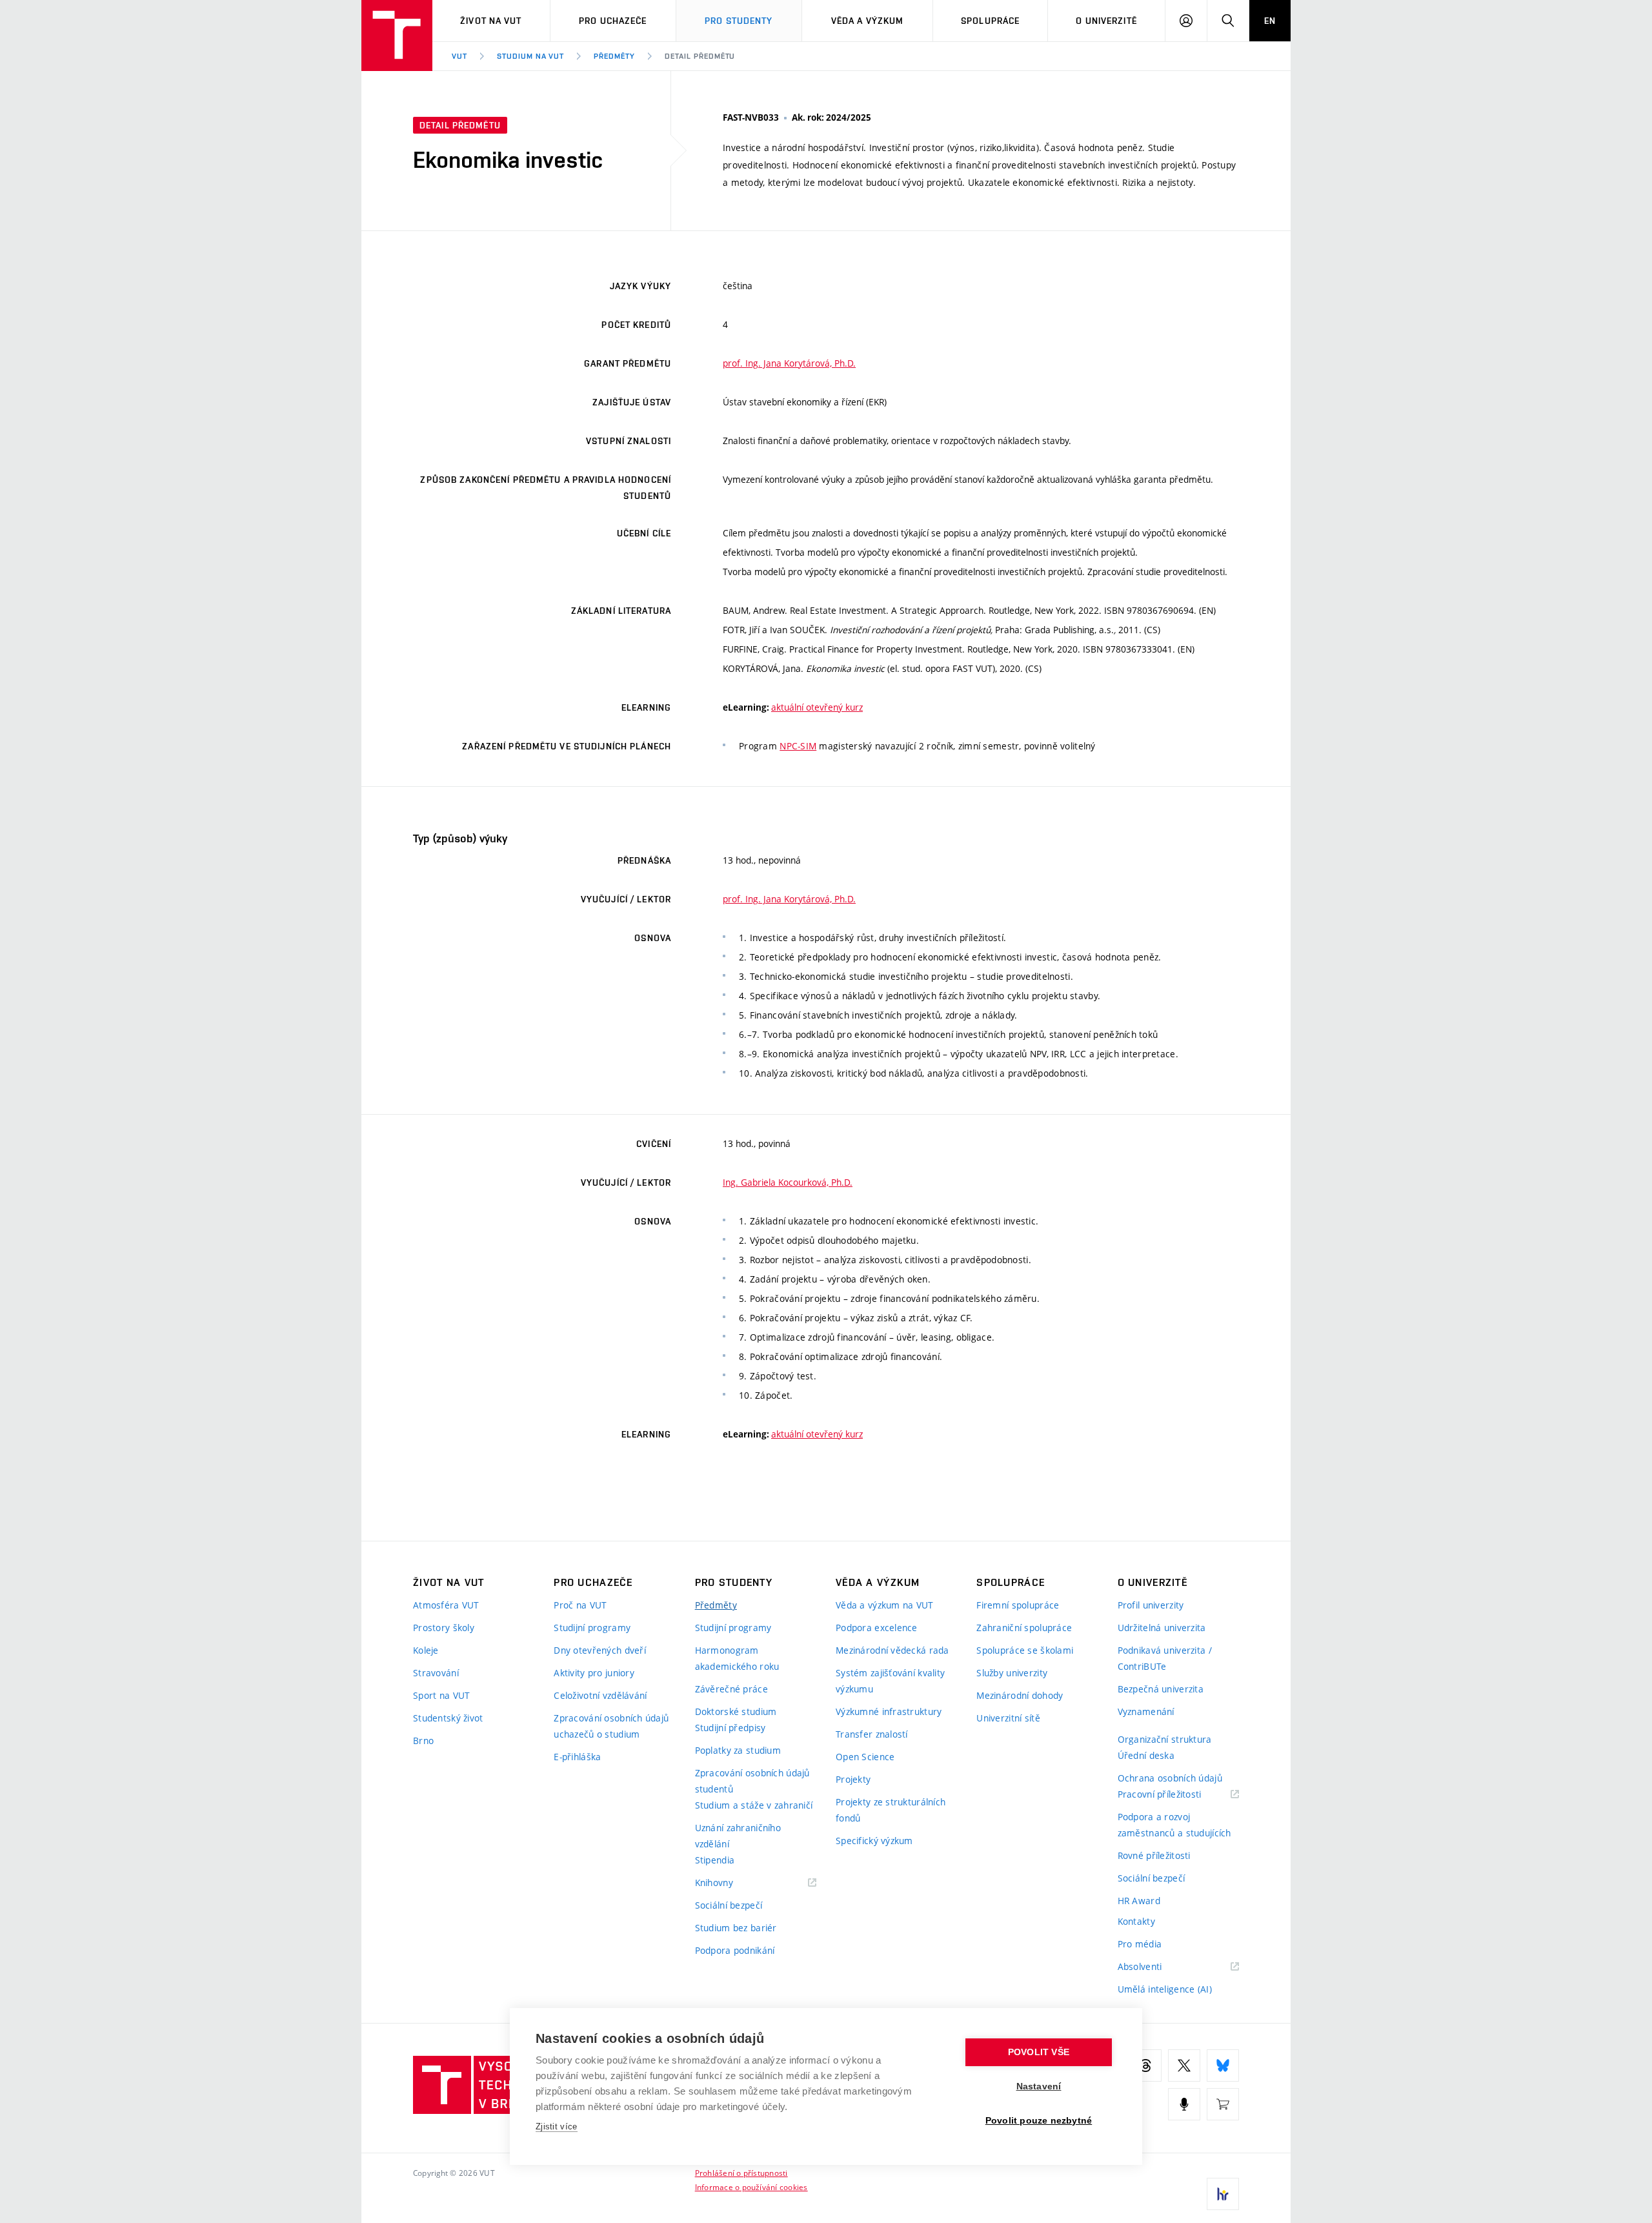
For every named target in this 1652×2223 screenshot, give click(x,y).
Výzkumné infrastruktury (889, 1711)
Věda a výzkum (868, 21)
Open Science (865, 1757)
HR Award (1139, 1901)
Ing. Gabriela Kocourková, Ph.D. (788, 1182)
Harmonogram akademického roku (737, 1658)
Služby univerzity (1012, 1673)
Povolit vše (1039, 2052)
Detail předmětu (700, 56)
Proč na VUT (580, 1605)
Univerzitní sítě (1008, 1718)
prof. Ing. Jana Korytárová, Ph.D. (789, 363)
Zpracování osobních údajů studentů (752, 1781)
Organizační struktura (1165, 1739)
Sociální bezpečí (729, 1905)
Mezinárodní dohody (1020, 1695)
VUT (459, 56)
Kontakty (1136, 1921)
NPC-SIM (798, 746)
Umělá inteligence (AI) (1165, 1989)
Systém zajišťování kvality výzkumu (890, 1681)
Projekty (853, 1779)
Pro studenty (739, 21)
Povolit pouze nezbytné (1039, 2121)
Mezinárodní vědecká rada (892, 1650)
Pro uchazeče (613, 21)
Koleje (426, 1650)
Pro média (1140, 1944)
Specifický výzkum (874, 1841)
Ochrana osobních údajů (1170, 1778)
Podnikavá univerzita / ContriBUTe (1165, 1658)
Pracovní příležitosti (1176, 1795)
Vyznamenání (1146, 1711)
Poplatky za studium (738, 1750)
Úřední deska (1146, 1755)
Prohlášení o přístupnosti (741, 2173)
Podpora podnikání (735, 1950)
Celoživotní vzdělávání (600, 1695)
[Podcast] (1184, 2104)
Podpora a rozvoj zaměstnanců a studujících (1174, 1825)
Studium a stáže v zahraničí (754, 1805)
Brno (423, 1741)
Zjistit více (557, 2127)
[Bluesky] (1223, 2066)
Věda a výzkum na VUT (885, 1605)
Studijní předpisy (730, 1728)
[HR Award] (1223, 2194)
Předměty (614, 56)
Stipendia (715, 1860)
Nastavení (1039, 2086)
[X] (1184, 2066)
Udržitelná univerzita (1162, 1628)
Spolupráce (990, 21)
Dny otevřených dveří (600, 1650)
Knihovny (730, 1883)
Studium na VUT (530, 56)
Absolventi (1156, 1967)
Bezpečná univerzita (1161, 1689)
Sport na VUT (441, 1695)
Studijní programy (592, 1628)
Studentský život (448, 1718)
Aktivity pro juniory (594, 1673)
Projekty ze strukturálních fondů (891, 1810)
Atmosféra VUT (446, 1605)
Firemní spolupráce (1018, 1605)
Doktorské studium (736, 1711)
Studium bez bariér (736, 1928)
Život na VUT (491, 21)
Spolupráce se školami (1025, 1650)
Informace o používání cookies (751, 2187)
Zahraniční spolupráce (1024, 1628)
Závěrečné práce (731, 1689)
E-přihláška (577, 1757)
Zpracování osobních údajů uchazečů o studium (611, 1726)
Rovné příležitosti (1154, 1855)
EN (1270, 21)
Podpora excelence (877, 1628)
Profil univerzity (1151, 1605)
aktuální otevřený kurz (817, 707)
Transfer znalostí (872, 1734)
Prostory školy (444, 1628)
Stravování (436, 1673)
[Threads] (1145, 2066)
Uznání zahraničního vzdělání (738, 1836)
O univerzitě (1106, 21)
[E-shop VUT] (1223, 2104)
